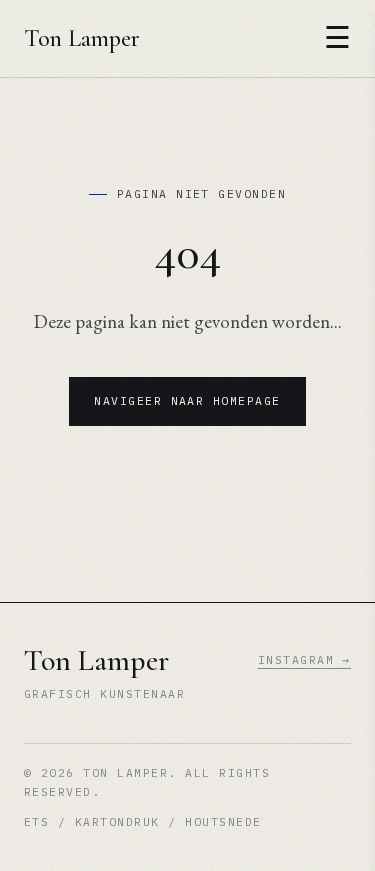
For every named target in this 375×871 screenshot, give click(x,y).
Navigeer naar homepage (187, 400)
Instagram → (304, 659)
